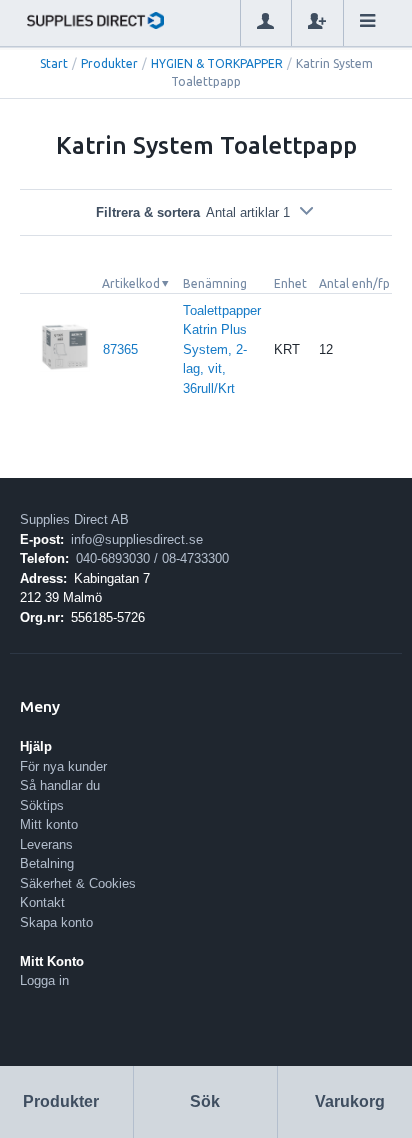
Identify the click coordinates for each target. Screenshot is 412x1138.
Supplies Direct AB (74, 519)
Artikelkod (131, 283)
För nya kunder (63, 766)
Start (54, 63)
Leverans (46, 844)
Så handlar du (60, 785)
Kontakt (42, 902)
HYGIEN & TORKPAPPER (217, 63)
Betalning (47, 863)
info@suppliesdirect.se (137, 539)
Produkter (109, 63)
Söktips (42, 805)
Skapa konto (56, 922)
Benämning (215, 283)
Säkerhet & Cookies (78, 883)
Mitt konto (49, 824)
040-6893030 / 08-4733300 (152, 558)
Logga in (44, 980)
